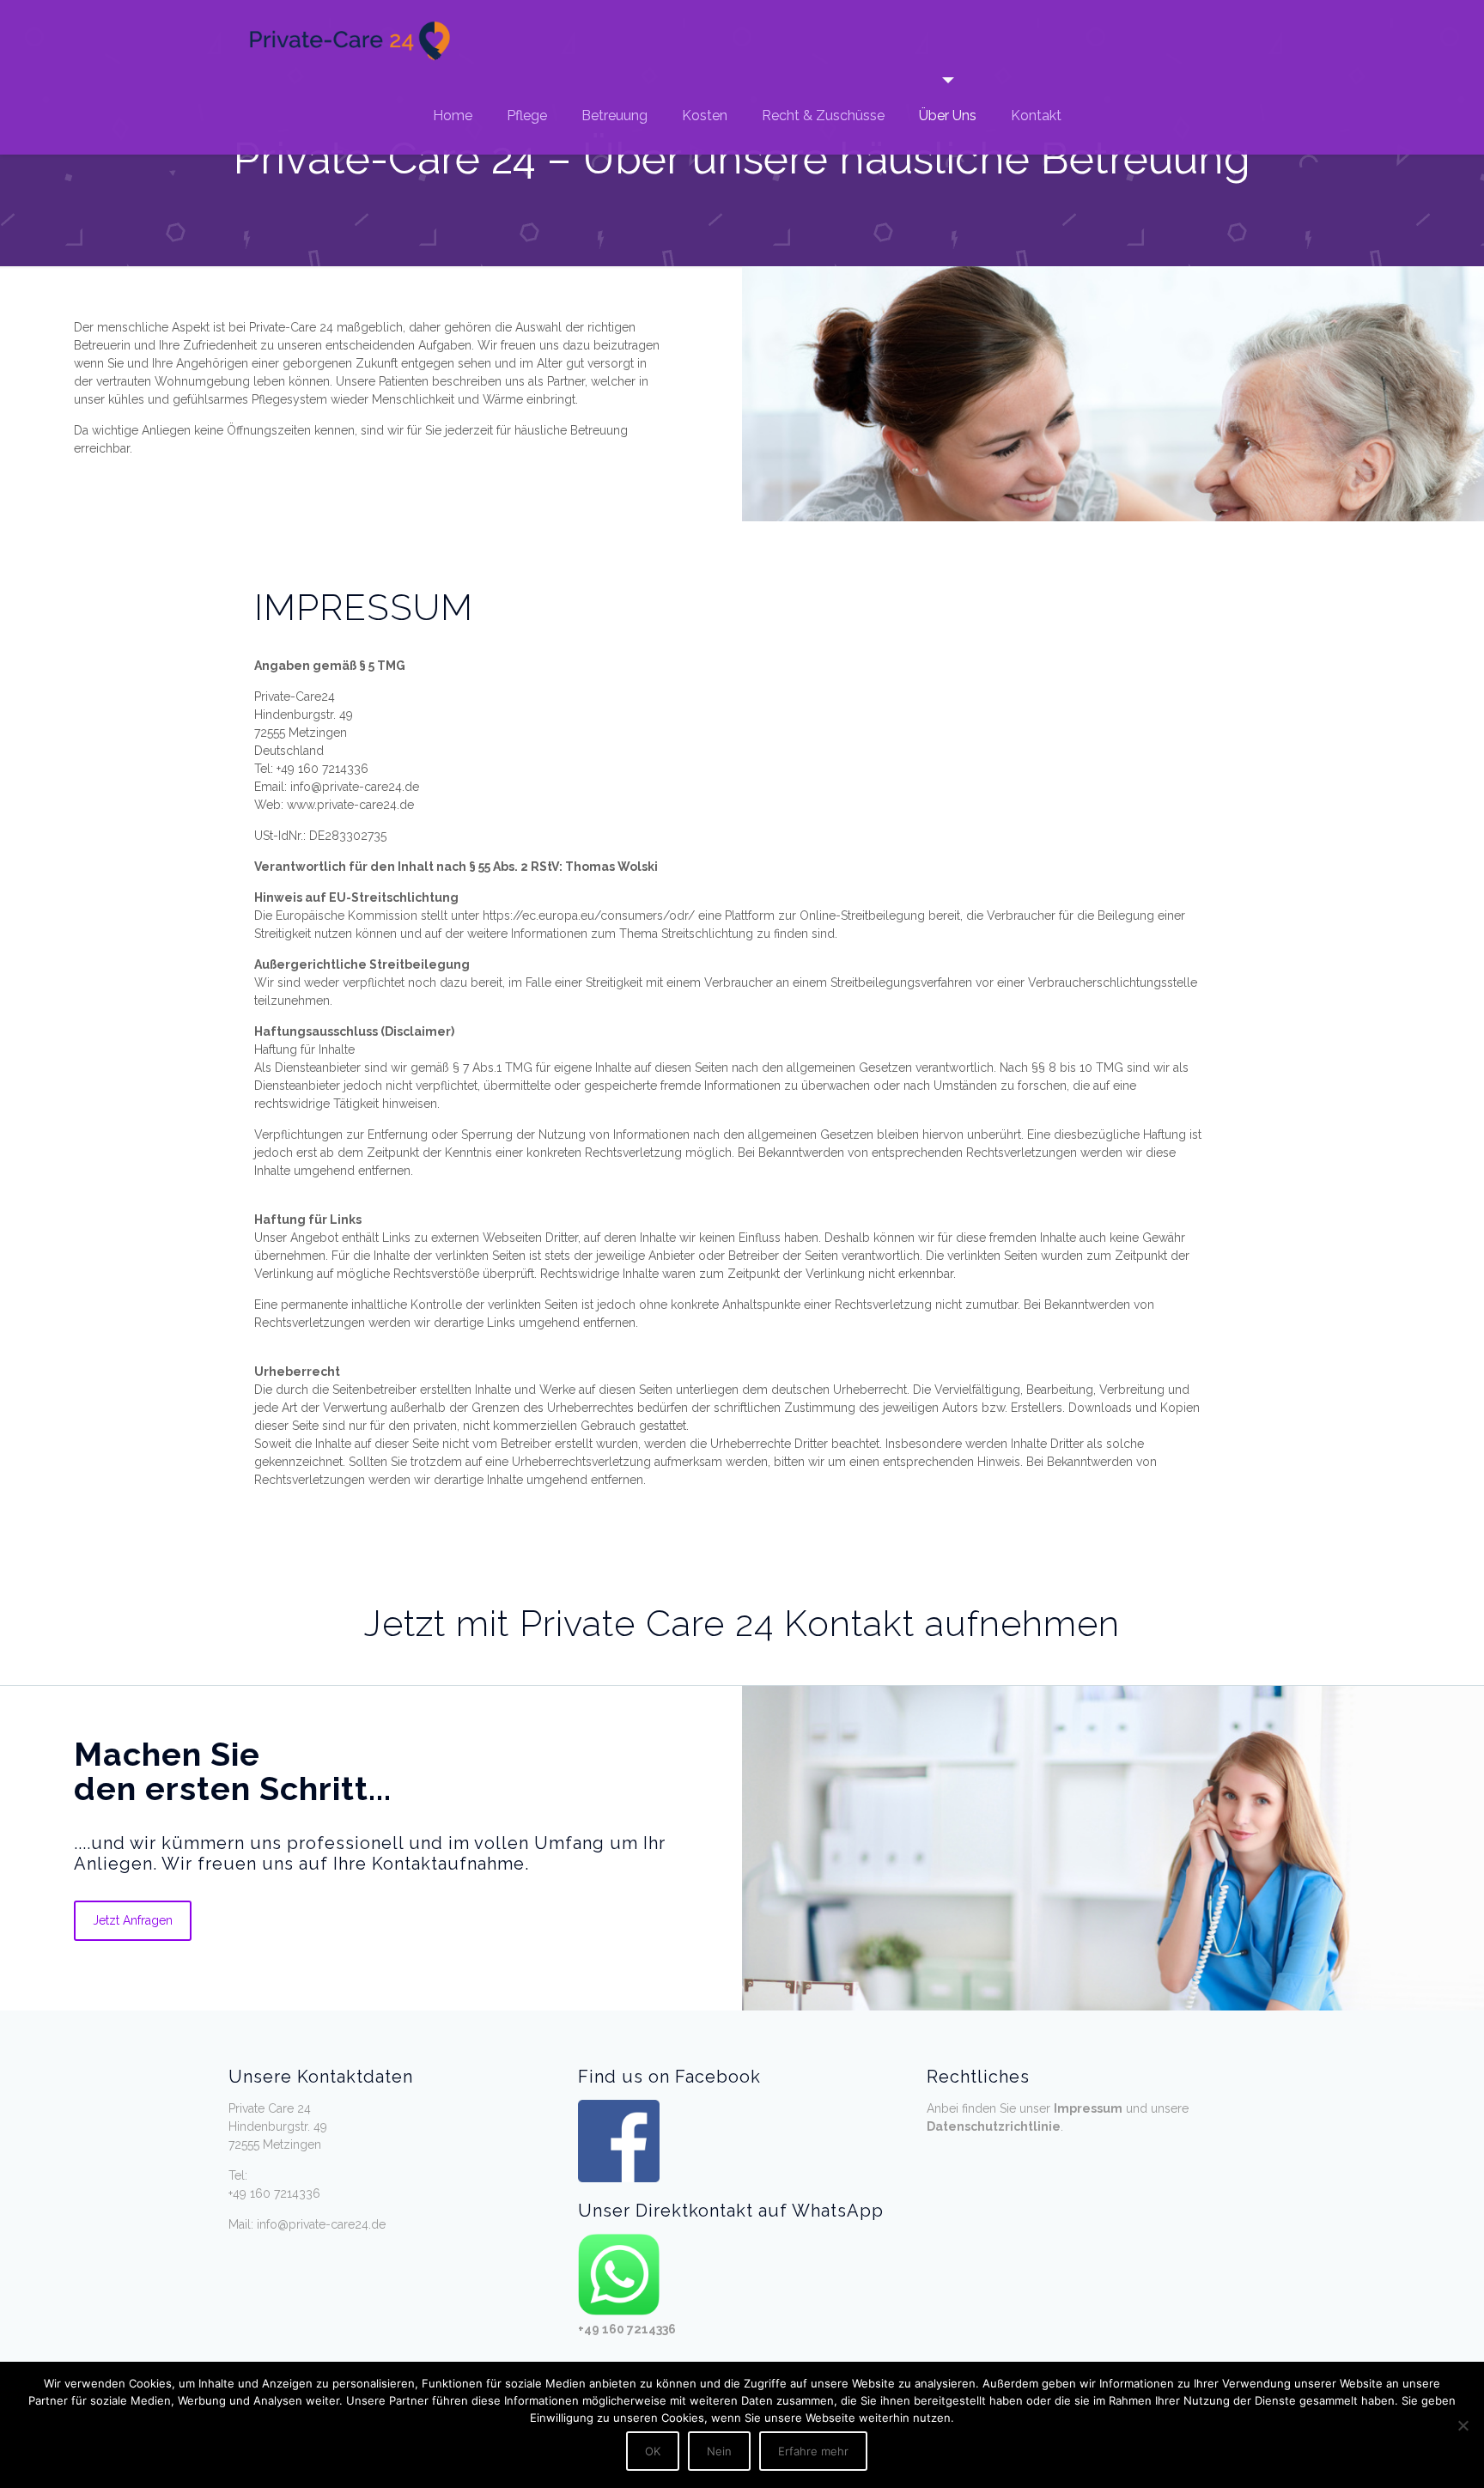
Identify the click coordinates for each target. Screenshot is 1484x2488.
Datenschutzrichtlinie (994, 2126)
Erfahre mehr (813, 2451)
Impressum (1088, 2108)
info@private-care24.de (321, 2224)
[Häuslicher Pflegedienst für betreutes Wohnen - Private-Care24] (349, 39)
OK (653, 2451)
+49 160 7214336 (274, 2193)
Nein (719, 2451)
